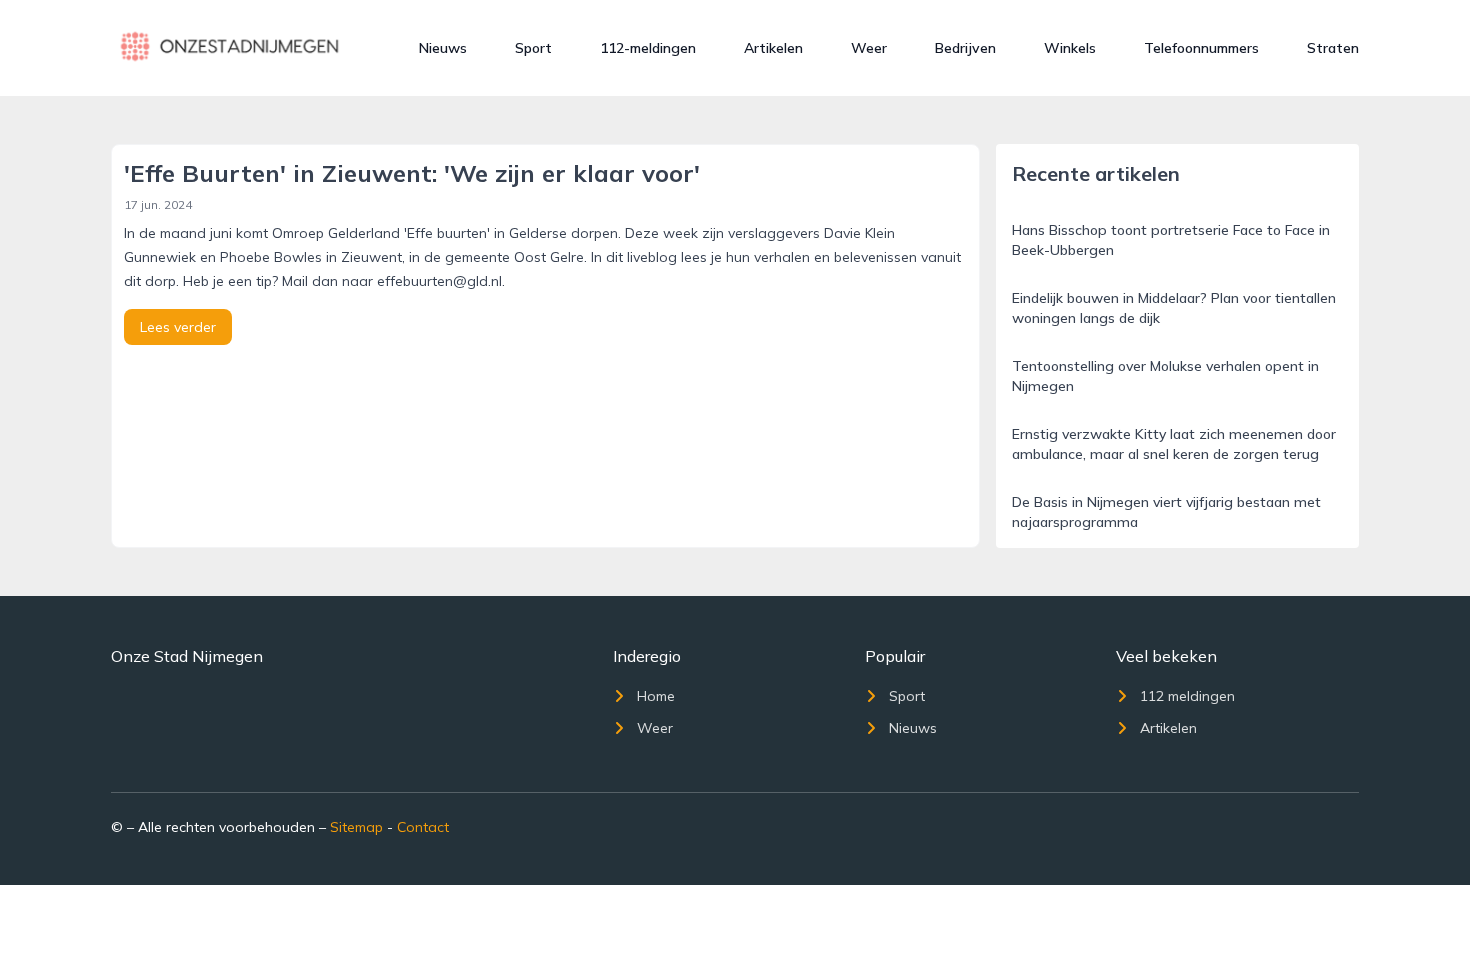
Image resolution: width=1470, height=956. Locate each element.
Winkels (1070, 48)
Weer (869, 48)
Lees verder (178, 327)
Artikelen (773, 48)
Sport (533, 48)
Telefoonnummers (1201, 48)
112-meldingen (648, 48)
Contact (423, 827)
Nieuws (443, 48)
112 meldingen (1187, 696)
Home (656, 696)
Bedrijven (965, 48)
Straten (1333, 48)
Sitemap (356, 827)
